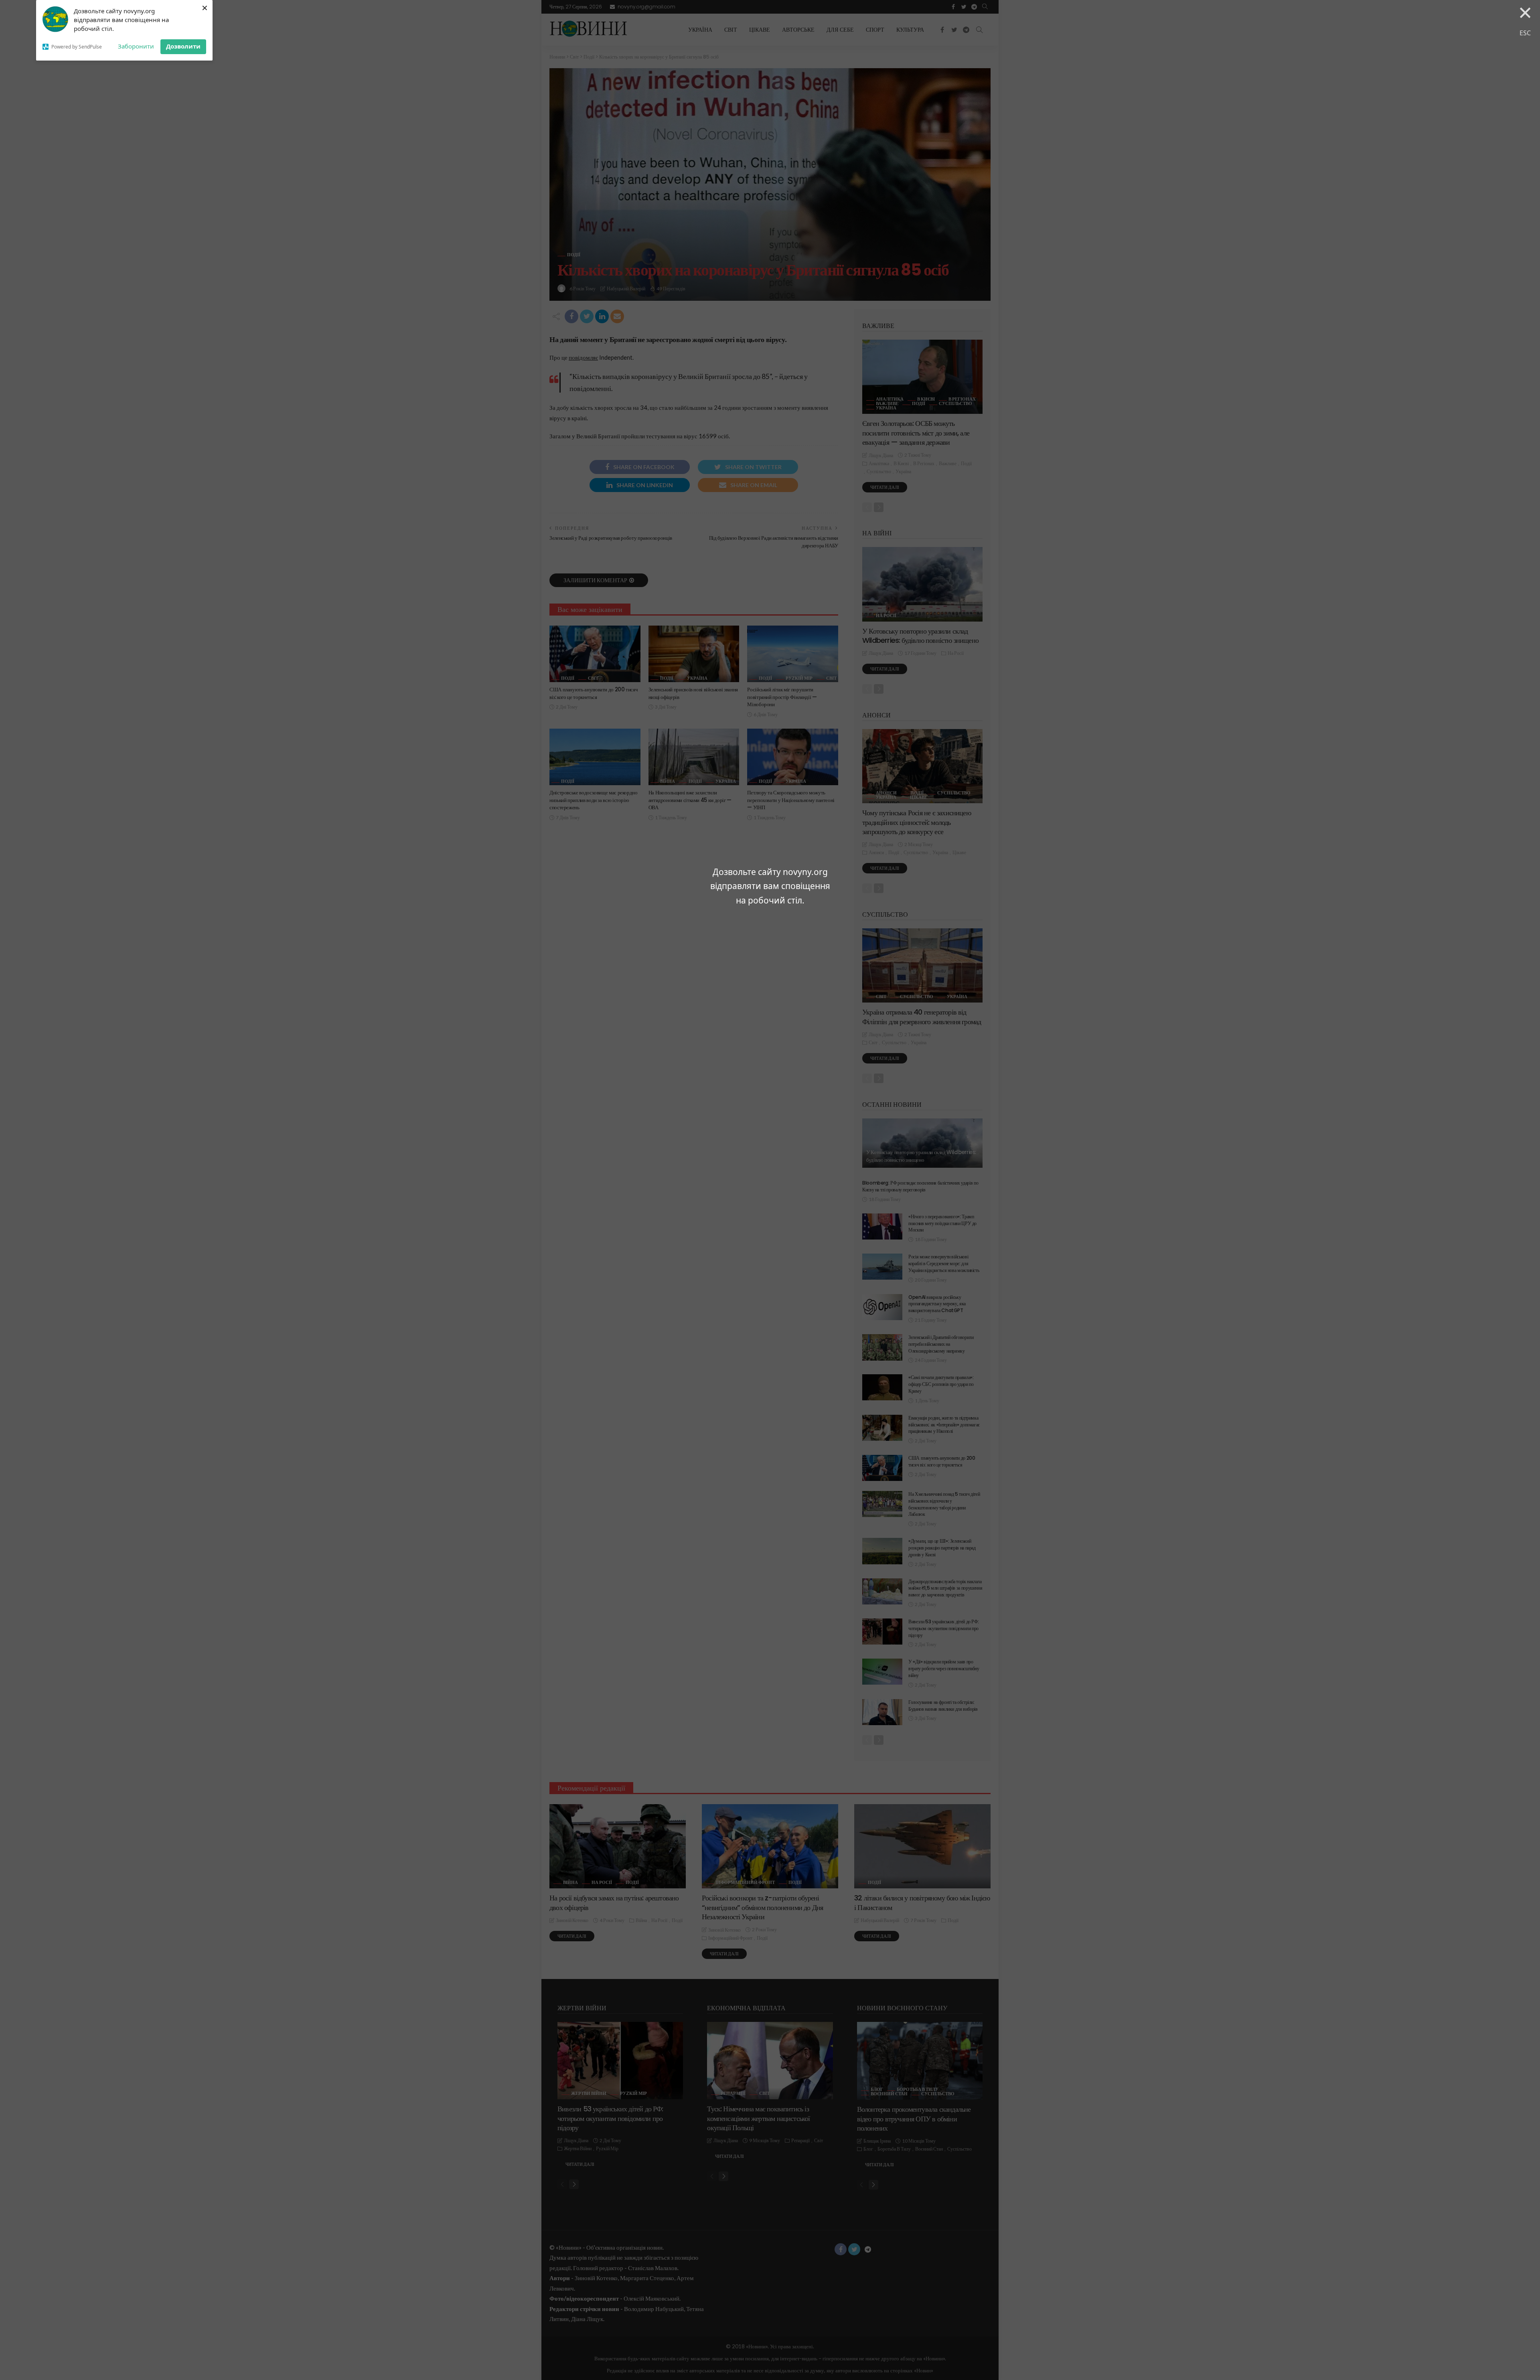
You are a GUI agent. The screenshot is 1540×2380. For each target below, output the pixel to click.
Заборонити (136, 46)
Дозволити (183, 46)
